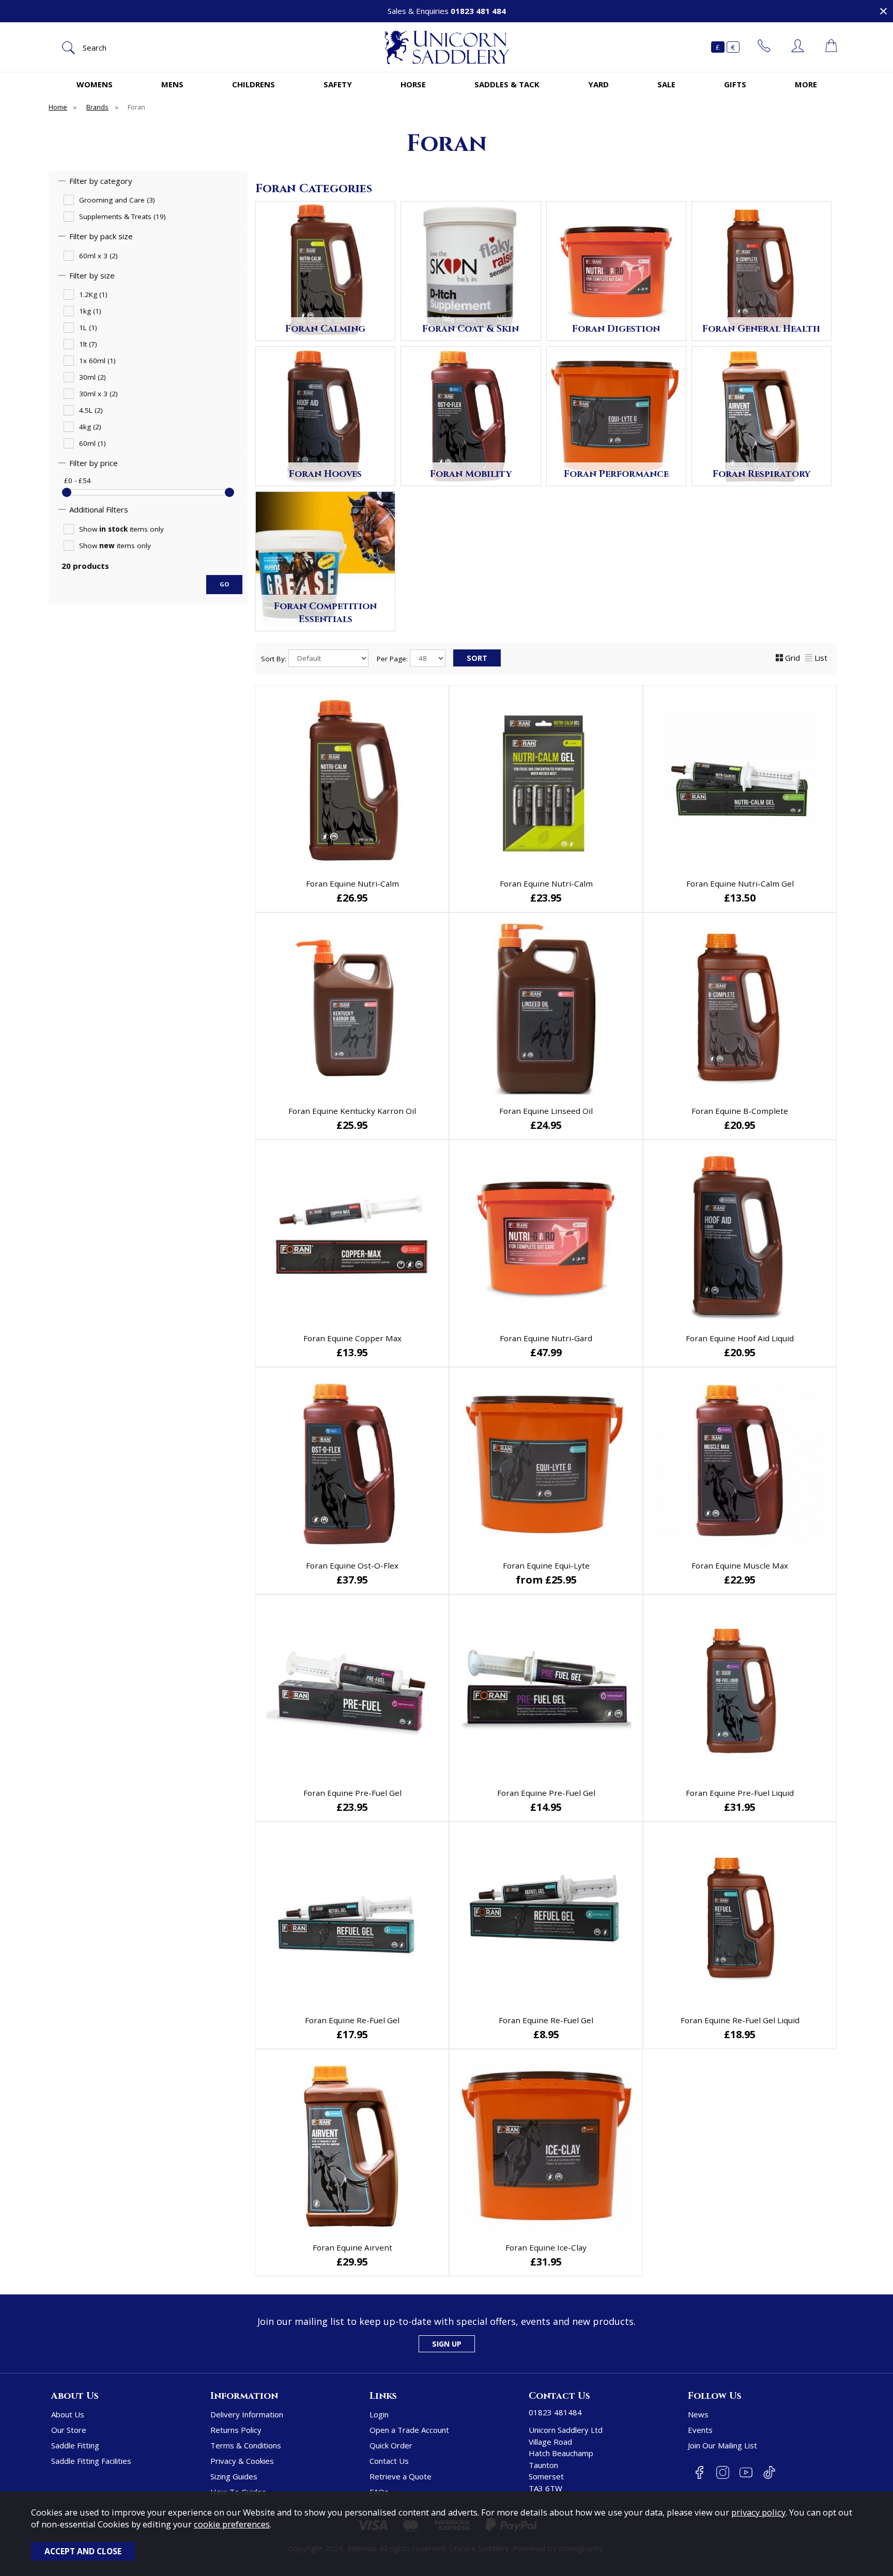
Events (700, 2430)
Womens (95, 84)
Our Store (69, 2430)
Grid (792, 658)
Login (379, 2414)
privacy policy (758, 2512)
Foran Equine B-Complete (740, 1111)
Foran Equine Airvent (352, 2247)
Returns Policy (236, 2430)
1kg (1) (90, 312)
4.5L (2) (91, 411)
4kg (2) (90, 427)
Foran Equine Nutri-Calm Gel (740, 883)
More (806, 84)
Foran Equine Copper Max (352, 1338)
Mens (172, 84)
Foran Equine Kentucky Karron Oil (352, 1111)
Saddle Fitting (75, 2445)
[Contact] (764, 47)
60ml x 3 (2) (98, 256)
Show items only (121, 529)
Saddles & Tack (507, 84)
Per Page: (393, 658)
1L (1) (88, 328)
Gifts (735, 84)
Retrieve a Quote (401, 2476)
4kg (591, 1579)
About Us (68, 2414)
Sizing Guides (234, 2476)
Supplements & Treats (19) (122, 217)
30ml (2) (93, 378)
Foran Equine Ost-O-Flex (352, 1565)
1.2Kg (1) (93, 295)
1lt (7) (88, 345)
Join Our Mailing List (722, 2445)
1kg (499, 1579)
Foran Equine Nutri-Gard (546, 1338)
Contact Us (389, 2461)
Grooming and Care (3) (117, 200)
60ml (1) (93, 444)
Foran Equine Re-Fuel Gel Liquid (740, 2020)
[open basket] (831, 47)
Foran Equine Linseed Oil (546, 1111)
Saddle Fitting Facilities (91, 2461)
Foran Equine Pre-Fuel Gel (352, 1793)
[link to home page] (446, 47)
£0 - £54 (78, 480)
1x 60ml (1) (97, 361)
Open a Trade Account (409, 2430)
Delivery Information (247, 2414)
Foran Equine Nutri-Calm (352, 883)
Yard (598, 84)
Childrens (253, 84)
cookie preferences (232, 2524)
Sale (666, 84)
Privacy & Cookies (242, 2461)
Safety (338, 84)
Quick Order (391, 2445)
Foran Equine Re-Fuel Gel (352, 2020)
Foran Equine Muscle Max (740, 1565)
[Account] (798, 47)
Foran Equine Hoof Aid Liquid (740, 1338)
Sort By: (275, 658)
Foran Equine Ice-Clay (546, 2247)
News (698, 2414)
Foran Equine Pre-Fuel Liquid (740, 1793)
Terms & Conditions (246, 2445)
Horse (413, 84)
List (821, 658)
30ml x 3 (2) (98, 394)
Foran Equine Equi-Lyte (546, 1565)
